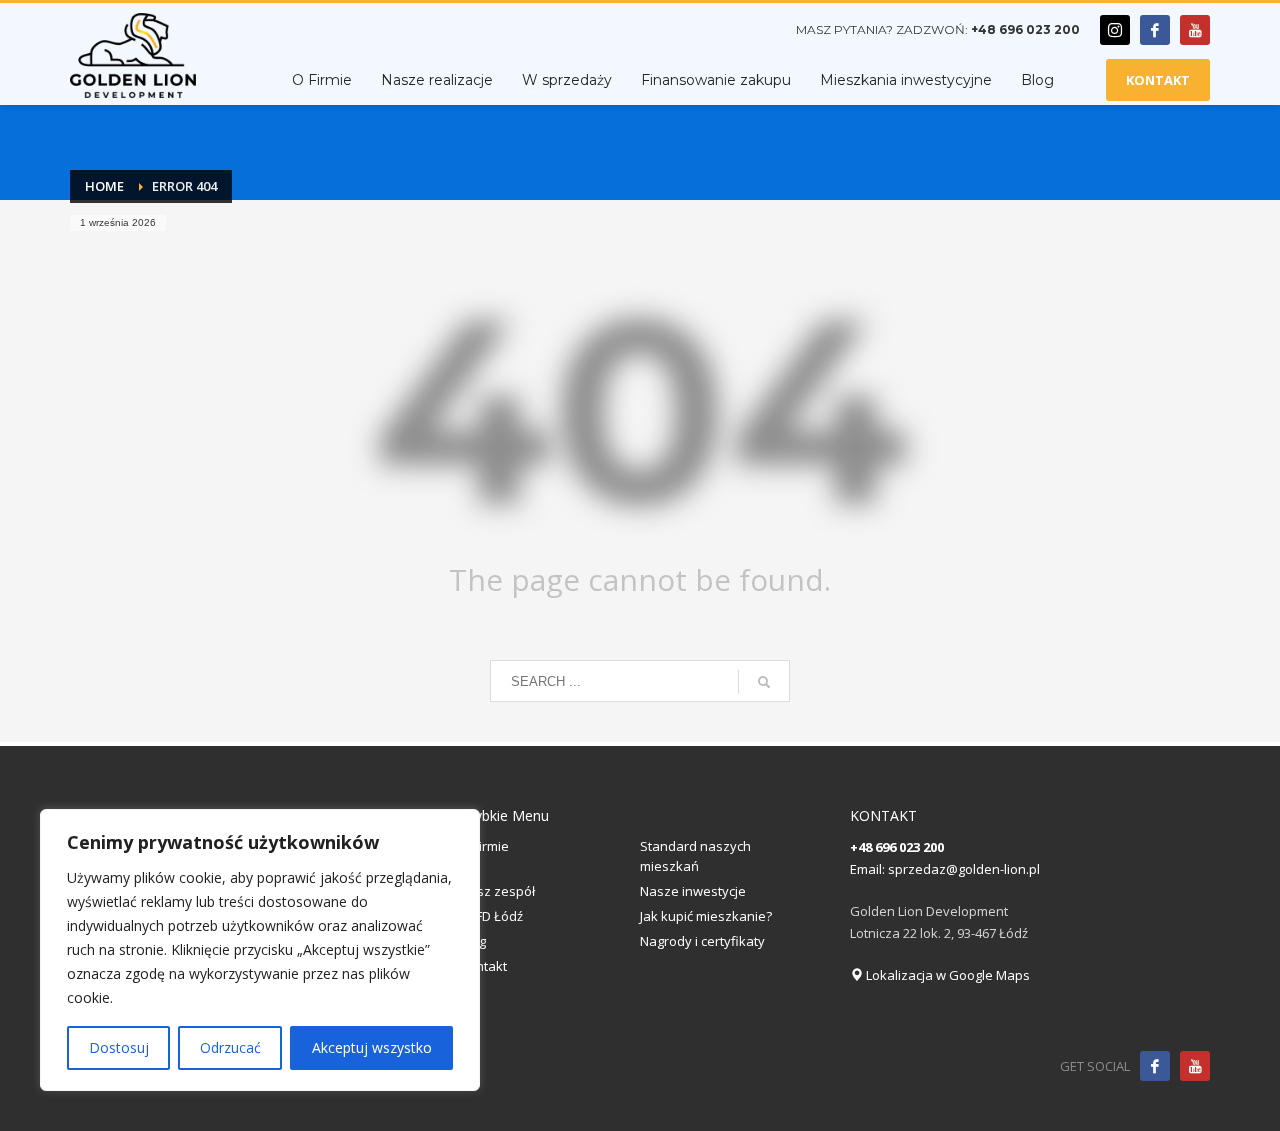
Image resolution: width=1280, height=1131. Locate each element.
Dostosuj (119, 1047)
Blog (473, 941)
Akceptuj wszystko (372, 1047)
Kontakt (483, 966)
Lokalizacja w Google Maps (946, 975)
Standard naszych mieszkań (695, 856)
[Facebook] (1155, 30)
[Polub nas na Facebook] (1155, 1066)
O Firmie (484, 846)
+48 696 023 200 (1025, 29)
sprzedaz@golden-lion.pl (964, 869)
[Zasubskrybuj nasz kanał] (1195, 1066)
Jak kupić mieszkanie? (706, 916)
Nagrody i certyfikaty (702, 941)
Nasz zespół (497, 891)
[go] (764, 682)
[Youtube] (1195, 30)
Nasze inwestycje (693, 891)
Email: (869, 869)
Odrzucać (230, 1047)
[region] (260, 950)
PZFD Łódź (491, 916)
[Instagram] (1115, 30)
